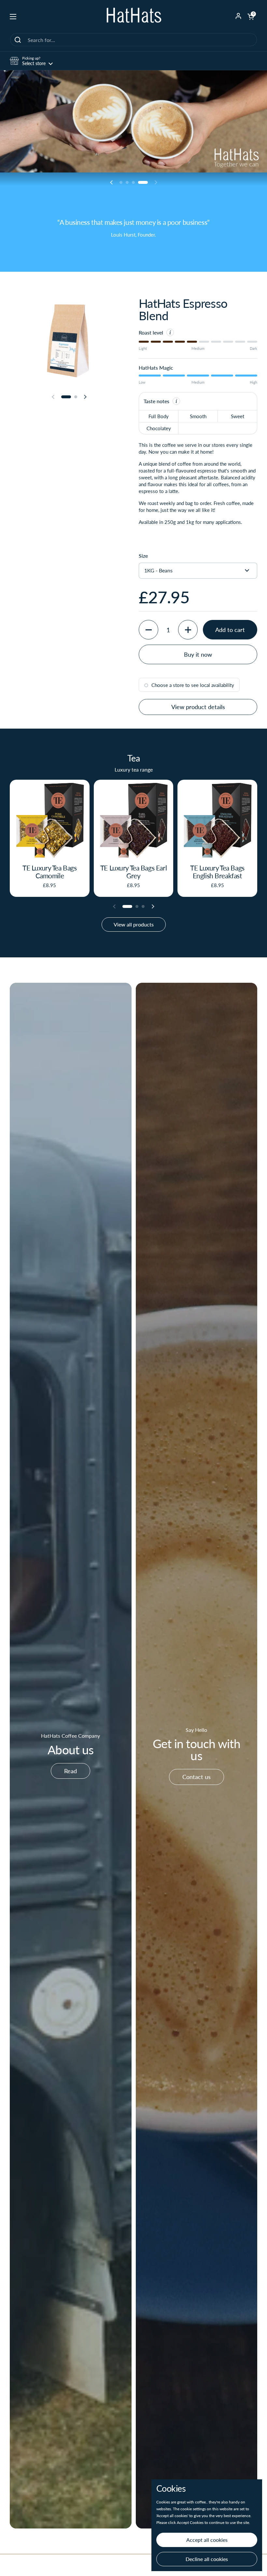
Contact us (197, 1777)
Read (70, 1771)
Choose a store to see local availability (193, 685)
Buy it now (198, 654)
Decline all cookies (207, 2559)
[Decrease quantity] (148, 630)
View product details (198, 707)
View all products (134, 924)
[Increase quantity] (188, 630)
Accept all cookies (207, 2540)
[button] (251, 17)
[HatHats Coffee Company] (133, 16)
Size (143, 556)
